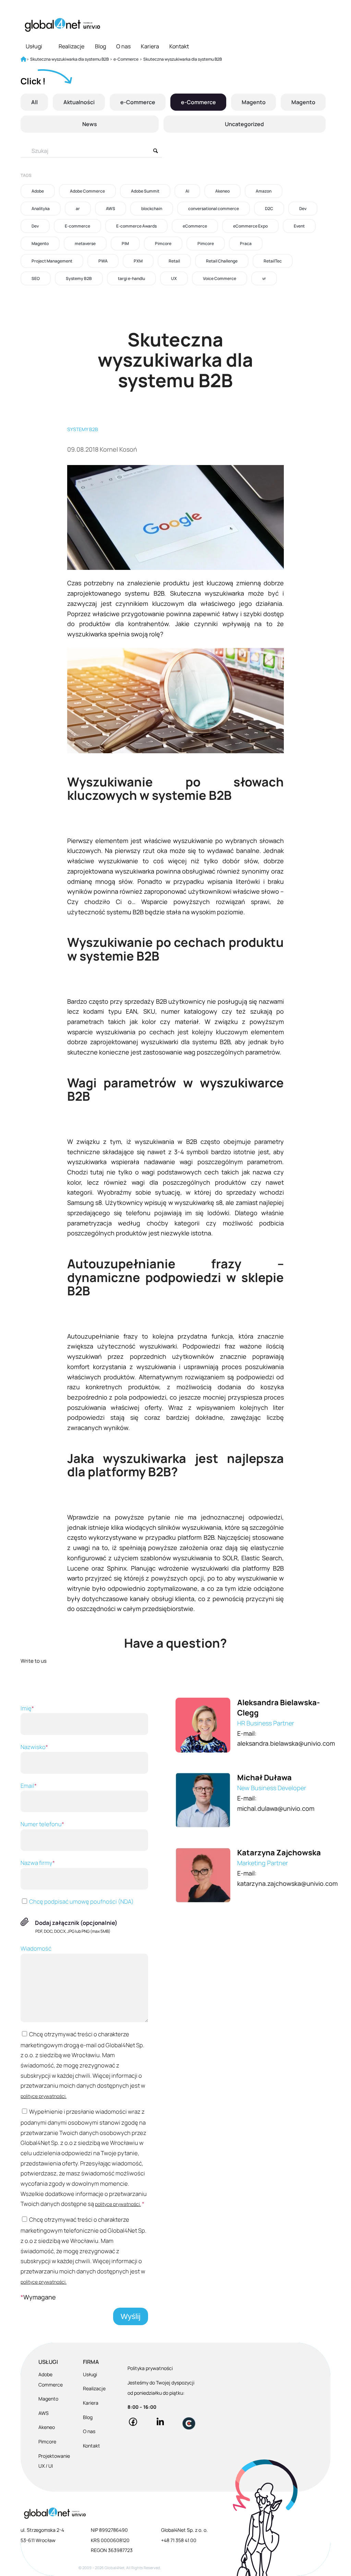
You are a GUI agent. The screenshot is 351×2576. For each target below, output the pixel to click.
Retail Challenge (222, 261)
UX (174, 278)
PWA (103, 261)
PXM (138, 261)
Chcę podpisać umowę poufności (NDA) (81, 1901)
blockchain (152, 209)
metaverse (85, 243)
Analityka (41, 209)
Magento (254, 102)
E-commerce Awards (136, 226)
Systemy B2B (79, 278)
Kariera (150, 46)
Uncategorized (244, 124)
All (34, 102)
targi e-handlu (131, 278)
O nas (123, 46)
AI (187, 191)
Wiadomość (36, 1948)
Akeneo (222, 191)
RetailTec (273, 261)
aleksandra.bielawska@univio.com (286, 1743)
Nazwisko (34, 1747)
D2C (269, 209)
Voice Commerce (220, 278)
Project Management (52, 261)
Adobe (38, 191)
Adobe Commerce (87, 191)
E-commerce (77, 226)
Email (29, 1786)
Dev (303, 209)
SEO (36, 278)
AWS (111, 209)
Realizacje (71, 46)
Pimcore (163, 243)
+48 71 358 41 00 (179, 2540)
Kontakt (179, 46)
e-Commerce (138, 102)
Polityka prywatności (150, 2368)
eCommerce (195, 226)
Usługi (34, 46)
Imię (27, 1708)
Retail (174, 261)
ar (78, 209)
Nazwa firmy (38, 1863)
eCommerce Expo (250, 226)
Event (299, 226)
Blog (100, 46)
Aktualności (79, 102)
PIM (125, 243)
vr (264, 278)
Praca (246, 243)
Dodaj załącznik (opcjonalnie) (76, 1923)
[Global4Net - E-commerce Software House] (62, 25)
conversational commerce (214, 209)
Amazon (264, 191)
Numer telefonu (42, 1824)
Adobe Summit (145, 191)
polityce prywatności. (44, 2096)
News (90, 124)
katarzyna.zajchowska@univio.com (287, 1883)
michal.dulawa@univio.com (276, 1808)
